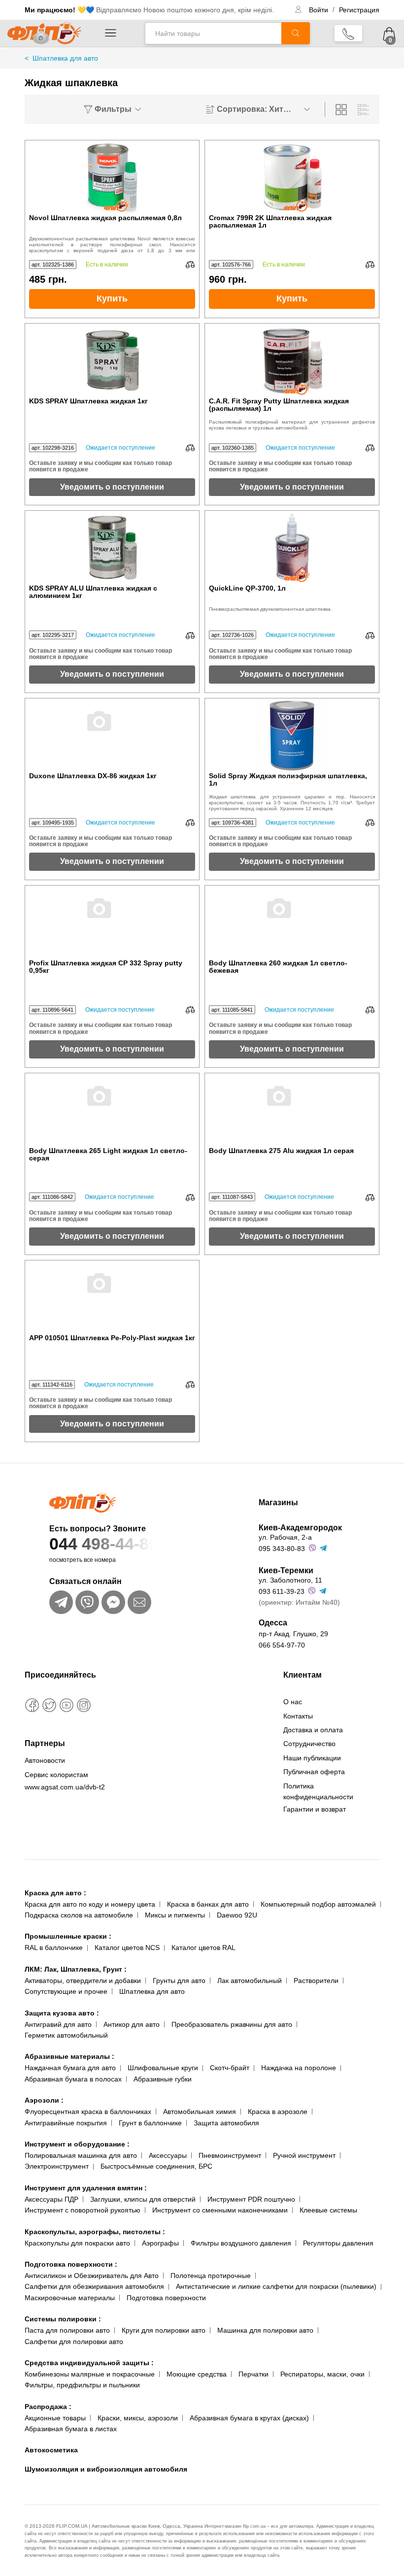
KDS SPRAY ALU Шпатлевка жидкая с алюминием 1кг (93, 592)
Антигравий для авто (58, 2024)
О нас (293, 1702)
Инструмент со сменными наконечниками (220, 2210)
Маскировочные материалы (70, 2298)
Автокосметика (51, 2450)
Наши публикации (312, 1758)
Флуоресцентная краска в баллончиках (88, 2112)
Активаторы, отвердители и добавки (83, 1981)
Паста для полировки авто (67, 2330)
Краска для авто (55, 1893)
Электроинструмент (57, 2166)
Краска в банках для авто (208, 1904)
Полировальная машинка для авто (81, 2155)
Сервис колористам (56, 1775)
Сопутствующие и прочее (66, 1991)
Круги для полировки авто (164, 2330)
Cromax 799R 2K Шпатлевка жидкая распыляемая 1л (270, 222)
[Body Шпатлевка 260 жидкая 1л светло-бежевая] (292, 923)
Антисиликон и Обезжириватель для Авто (92, 2276)
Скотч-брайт (230, 2068)
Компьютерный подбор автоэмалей (318, 1904)
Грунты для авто (179, 1981)
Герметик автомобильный (66, 2035)
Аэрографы (160, 2243)
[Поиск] (296, 33)
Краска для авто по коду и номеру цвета (90, 1904)
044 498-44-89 (104, 1544)
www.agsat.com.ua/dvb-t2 (65, 1787)
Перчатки (253, 2374)
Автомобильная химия (200, 2112)
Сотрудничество (309, 1744)
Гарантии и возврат (315, 1809)
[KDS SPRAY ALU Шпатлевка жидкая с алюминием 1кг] (112, 548)
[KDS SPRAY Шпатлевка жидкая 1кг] (112, 361)
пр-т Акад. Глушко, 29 (293, 1634)
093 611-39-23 (282, 1591)
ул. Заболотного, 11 (290, 1580)
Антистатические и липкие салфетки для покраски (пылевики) (276, 2286)
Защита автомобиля (226, 2123)
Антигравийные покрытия (66, 2123)
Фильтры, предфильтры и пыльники (82, 2385)
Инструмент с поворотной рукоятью (83, 2210)
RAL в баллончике (54, 1948)
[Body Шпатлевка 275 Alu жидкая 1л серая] (292, 1110)
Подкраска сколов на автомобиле (79, 1915)
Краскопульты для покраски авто (77, 2243)
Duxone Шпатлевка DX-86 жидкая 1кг (93, 776)
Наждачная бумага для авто (70, 2068)
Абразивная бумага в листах (71, 2429)
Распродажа (48, 2407)
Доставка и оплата (313, 1730)
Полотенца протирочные (211, 2276)
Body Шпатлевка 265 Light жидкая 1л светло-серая (108, 1155)
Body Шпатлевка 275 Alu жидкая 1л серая (281, 1151)
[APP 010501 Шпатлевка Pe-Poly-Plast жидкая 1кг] (112, 1297)
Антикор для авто (132, 2024)
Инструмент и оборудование (77, 2144)
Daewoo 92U (237, 1915)
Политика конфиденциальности (318, 1791)
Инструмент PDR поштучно (251, 2199)
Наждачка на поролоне (299, 2068)
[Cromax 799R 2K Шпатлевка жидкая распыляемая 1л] (292, 177)
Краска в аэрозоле (278, 2112)
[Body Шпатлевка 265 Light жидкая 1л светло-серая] (112, 1110)
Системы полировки (63, 2319)
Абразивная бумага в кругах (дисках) (249, 2418)
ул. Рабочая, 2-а (285, 1537)
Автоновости (45, 1760)
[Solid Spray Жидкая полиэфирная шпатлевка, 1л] (292, 735)
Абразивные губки (163, 2079)
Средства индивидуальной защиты (89, 2363)
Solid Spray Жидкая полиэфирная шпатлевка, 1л (288, 780)
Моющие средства (197, 2374)
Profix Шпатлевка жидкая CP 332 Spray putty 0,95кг (106, 967)
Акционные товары (55, 2418)
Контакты (298, 1716)
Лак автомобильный (250, 1981)
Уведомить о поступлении (112, 487)
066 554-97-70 (282, 1645)
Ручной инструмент (304, 2155)
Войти (320, 10)
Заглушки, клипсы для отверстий (143, 2199)
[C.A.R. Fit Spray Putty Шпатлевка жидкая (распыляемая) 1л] (292, 361)
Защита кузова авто (62, 2013)
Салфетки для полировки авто (74, 2342)
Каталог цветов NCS (127, 1948)
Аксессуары (168, 2155)
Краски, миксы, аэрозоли (138, 2418)
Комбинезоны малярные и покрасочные (90, 2374)
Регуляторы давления (338, 2243)
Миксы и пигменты (175, 1915)
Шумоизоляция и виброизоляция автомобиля (106, 2469)
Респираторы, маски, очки (322, 2374)
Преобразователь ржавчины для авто (232, 2024)
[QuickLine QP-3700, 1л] (292, 548)
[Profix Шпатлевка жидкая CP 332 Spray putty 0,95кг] (112, 923)
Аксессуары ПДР (51, 2199)
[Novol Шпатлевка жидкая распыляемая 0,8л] (112, 177)
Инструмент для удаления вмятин (86, 2188)
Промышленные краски (68, 1936)
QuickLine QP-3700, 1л (247, 588)
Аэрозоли (44, 2100)
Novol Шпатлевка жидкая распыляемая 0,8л (105, 218)
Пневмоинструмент (230, 2155)
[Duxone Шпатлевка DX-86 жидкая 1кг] (112, 735)
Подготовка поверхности (71, 2264)
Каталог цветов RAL (203, 1948)
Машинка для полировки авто (265, 2330)
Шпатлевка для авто (152, 1991)
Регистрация (359, 10)
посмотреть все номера (83, 1560)
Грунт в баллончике (150, 2123)
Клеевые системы (328, 2210)
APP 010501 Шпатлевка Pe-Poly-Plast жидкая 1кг (112, 1338)
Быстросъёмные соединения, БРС (156, 2166)
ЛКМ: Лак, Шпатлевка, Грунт (76, 1969)
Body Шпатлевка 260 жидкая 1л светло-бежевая (278, 967)
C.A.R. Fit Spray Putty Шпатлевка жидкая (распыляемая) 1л (279, 405)
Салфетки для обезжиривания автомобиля (94, 2286)
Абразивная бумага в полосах (73, 2079)
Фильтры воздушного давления (241, 2243)
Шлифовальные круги (163, 2068)
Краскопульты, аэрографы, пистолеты (95, 2232)
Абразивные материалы (69, 2056)
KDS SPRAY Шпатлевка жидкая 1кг (88, 401)
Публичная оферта (314, 1772)
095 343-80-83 (282, 1549)
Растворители (316, 1981)
